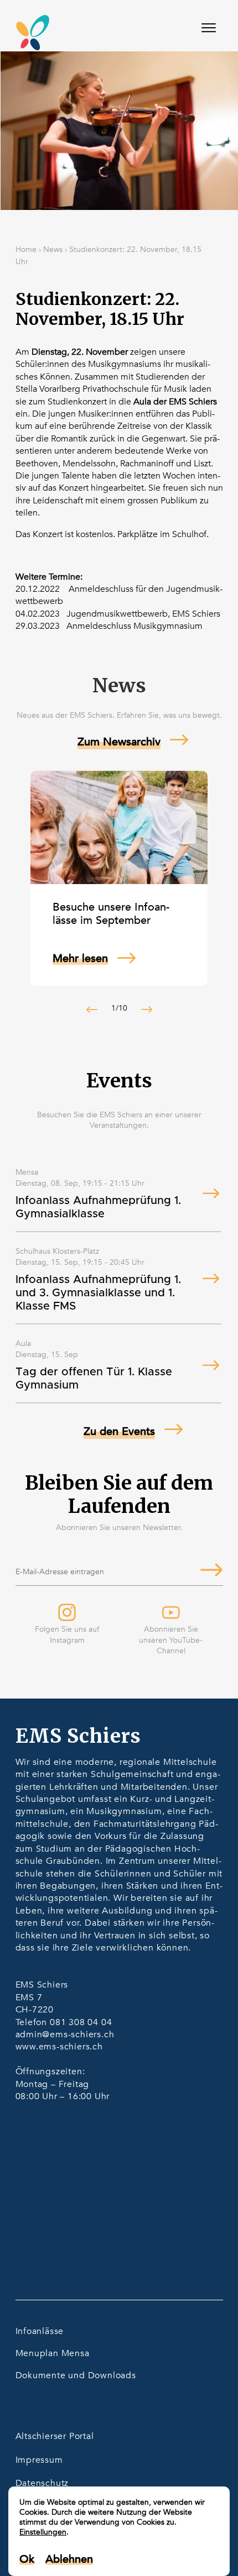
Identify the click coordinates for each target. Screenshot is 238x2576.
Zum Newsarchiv (119, 742)
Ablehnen (69, 2559)
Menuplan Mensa (53, 2353)
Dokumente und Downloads (76, 2375)
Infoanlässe (40, 2331)
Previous (92, 1010)
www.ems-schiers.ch (59, 2047)
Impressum (39, 2460)
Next (147, 1010)
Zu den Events (119, 1431)
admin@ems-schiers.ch (65, 2034)
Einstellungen (43, 2532)
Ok (27, 2559)
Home (26, 249)
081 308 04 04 (81, 2022)
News (53, 249)
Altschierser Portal (55, 2436)
